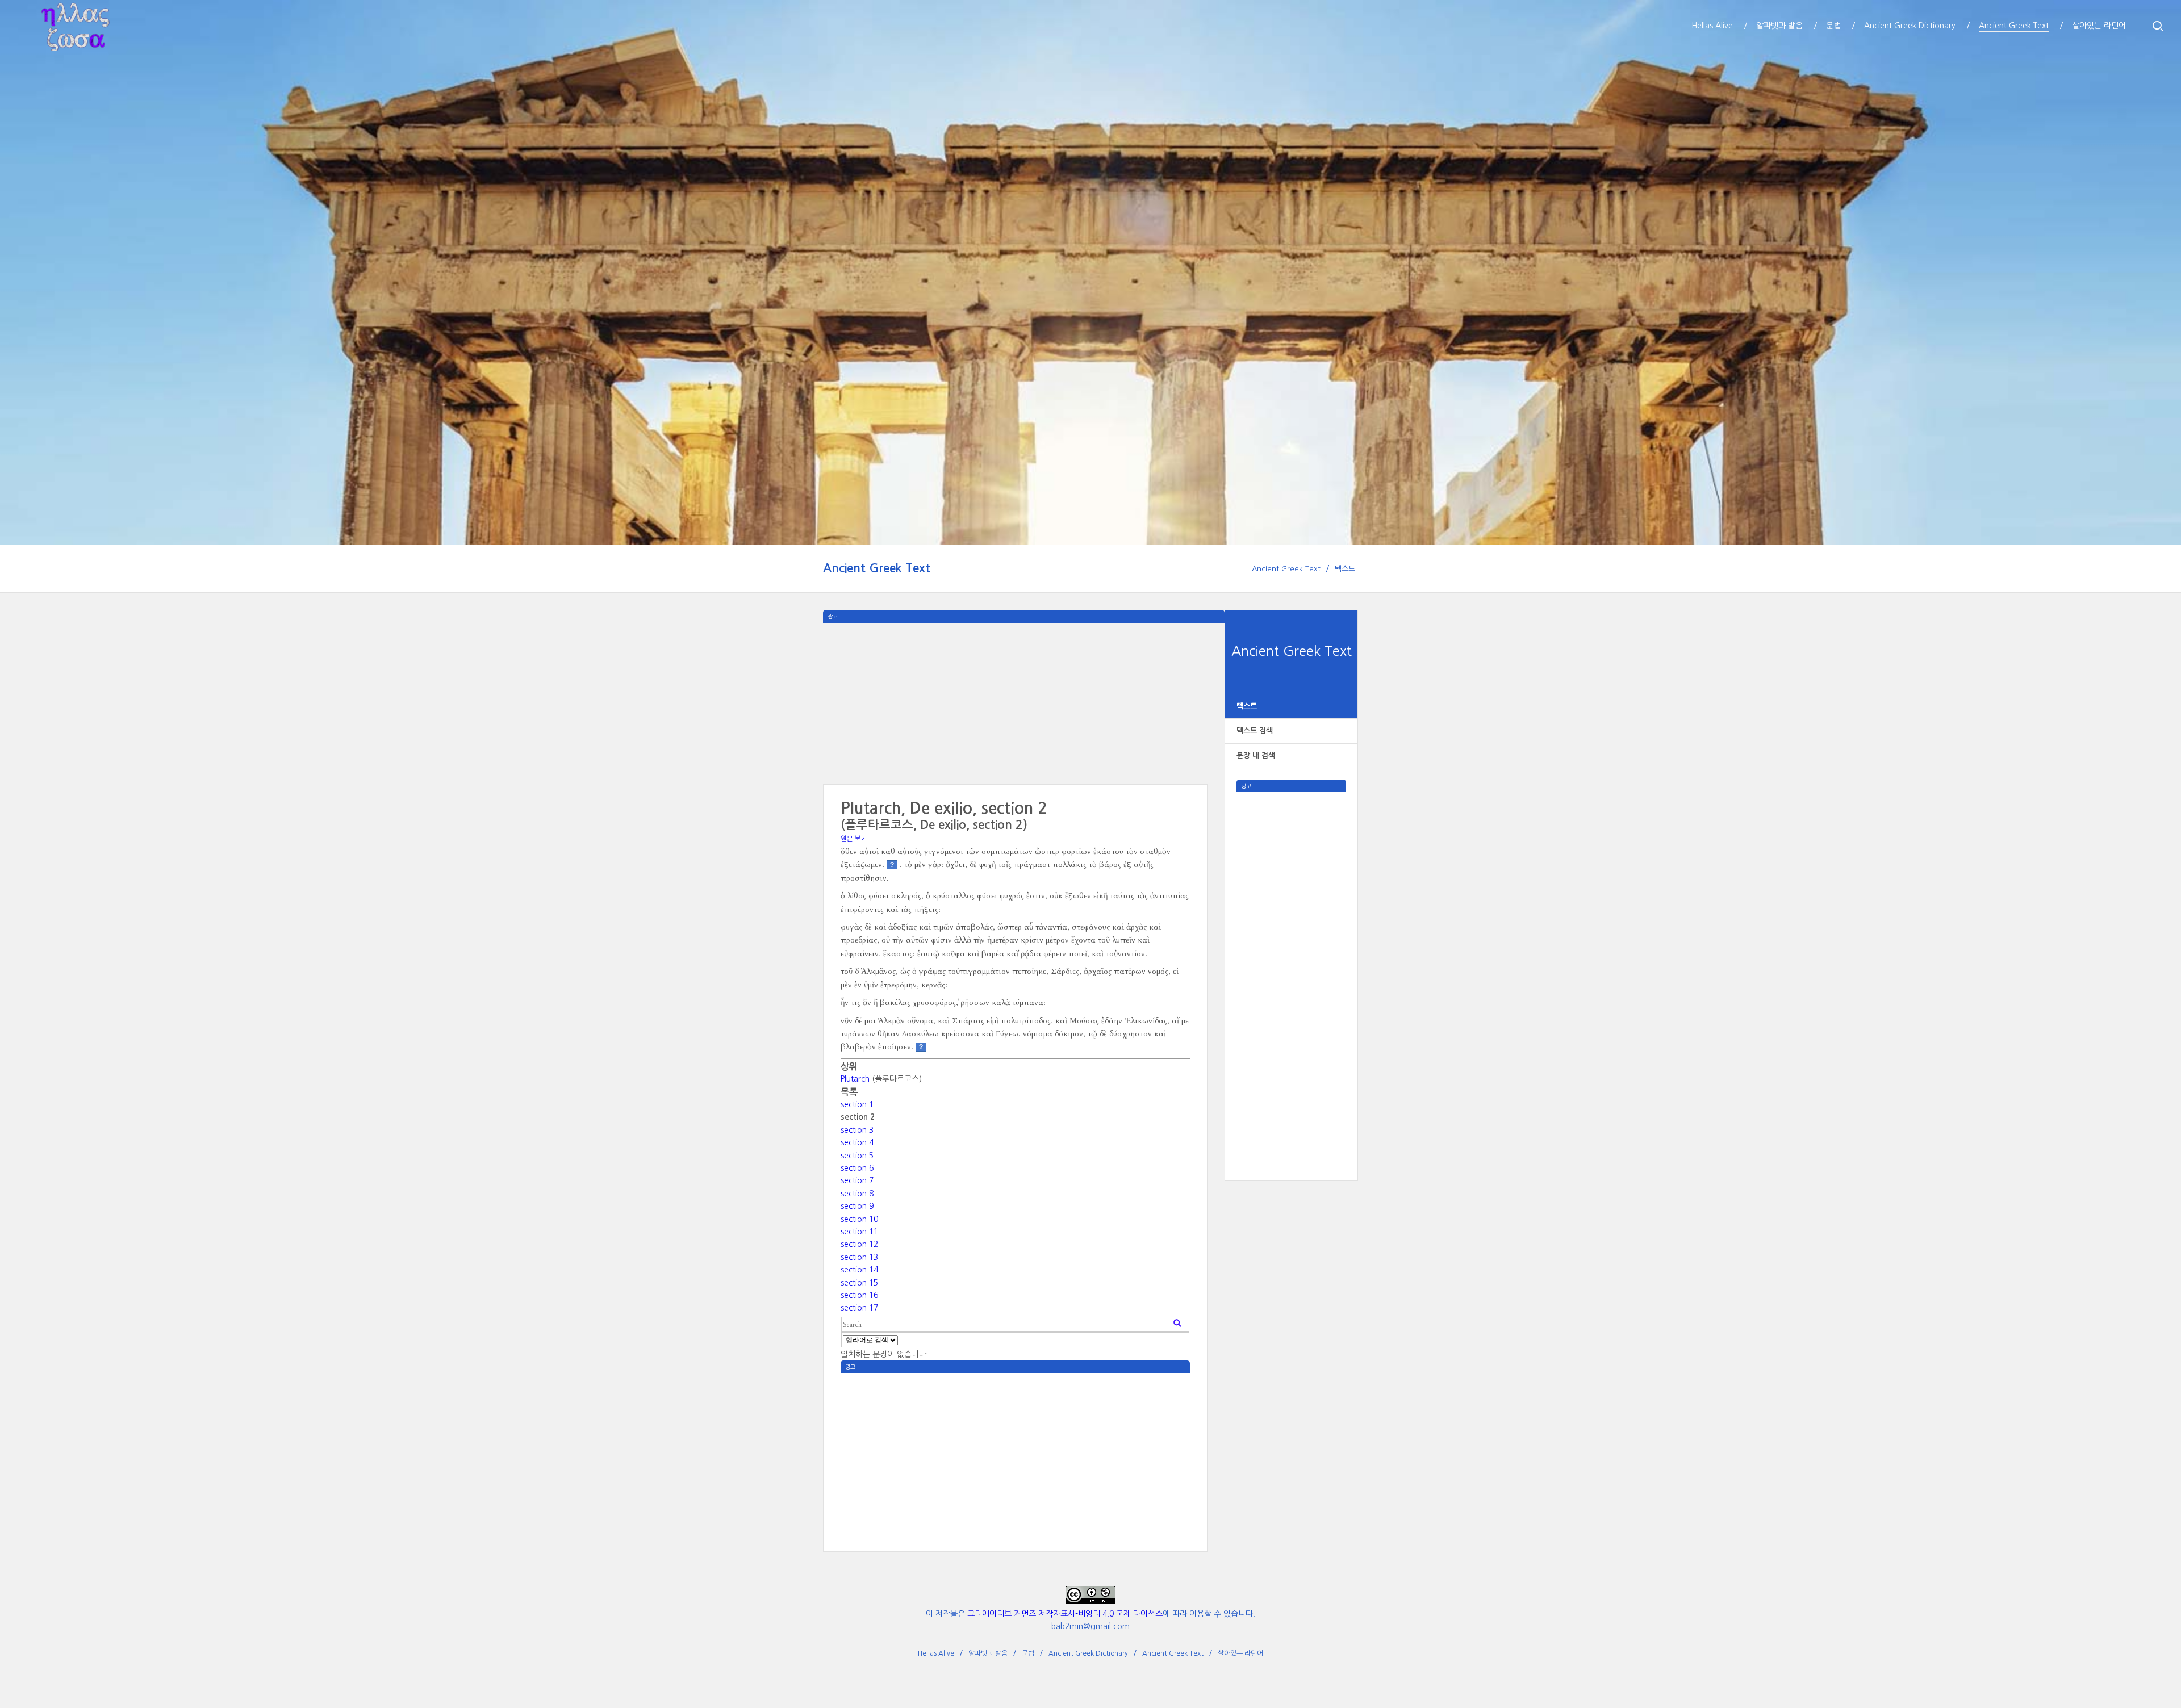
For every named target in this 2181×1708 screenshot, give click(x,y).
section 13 (859, 1257)
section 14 (859, 1270)
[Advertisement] (1292, 962)
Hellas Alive (936, 1653)
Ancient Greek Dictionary (1088, 1653)
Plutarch (855, 1079)
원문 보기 (854, 839)
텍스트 (1345, 569)
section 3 (857, 1130)
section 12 (859, 1244)
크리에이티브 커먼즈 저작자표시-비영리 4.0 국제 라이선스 (1065, 1614)
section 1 (857, 1104)
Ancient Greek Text (877, 568)
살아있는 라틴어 (1240, 1653)
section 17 (859, 1308)
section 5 (857, 1156)
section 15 (859, 1283)
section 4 (857, 1142)
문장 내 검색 (1256, 755)
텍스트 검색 (1255, 730)
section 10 (859, 1219)
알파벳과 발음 (988, 1653)
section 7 (857, 1180)
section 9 (857, 1206)
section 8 (857, 1194)
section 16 (859, 1295)
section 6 (857, 1168)
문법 (1028, 1653)
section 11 (859, 1232)
